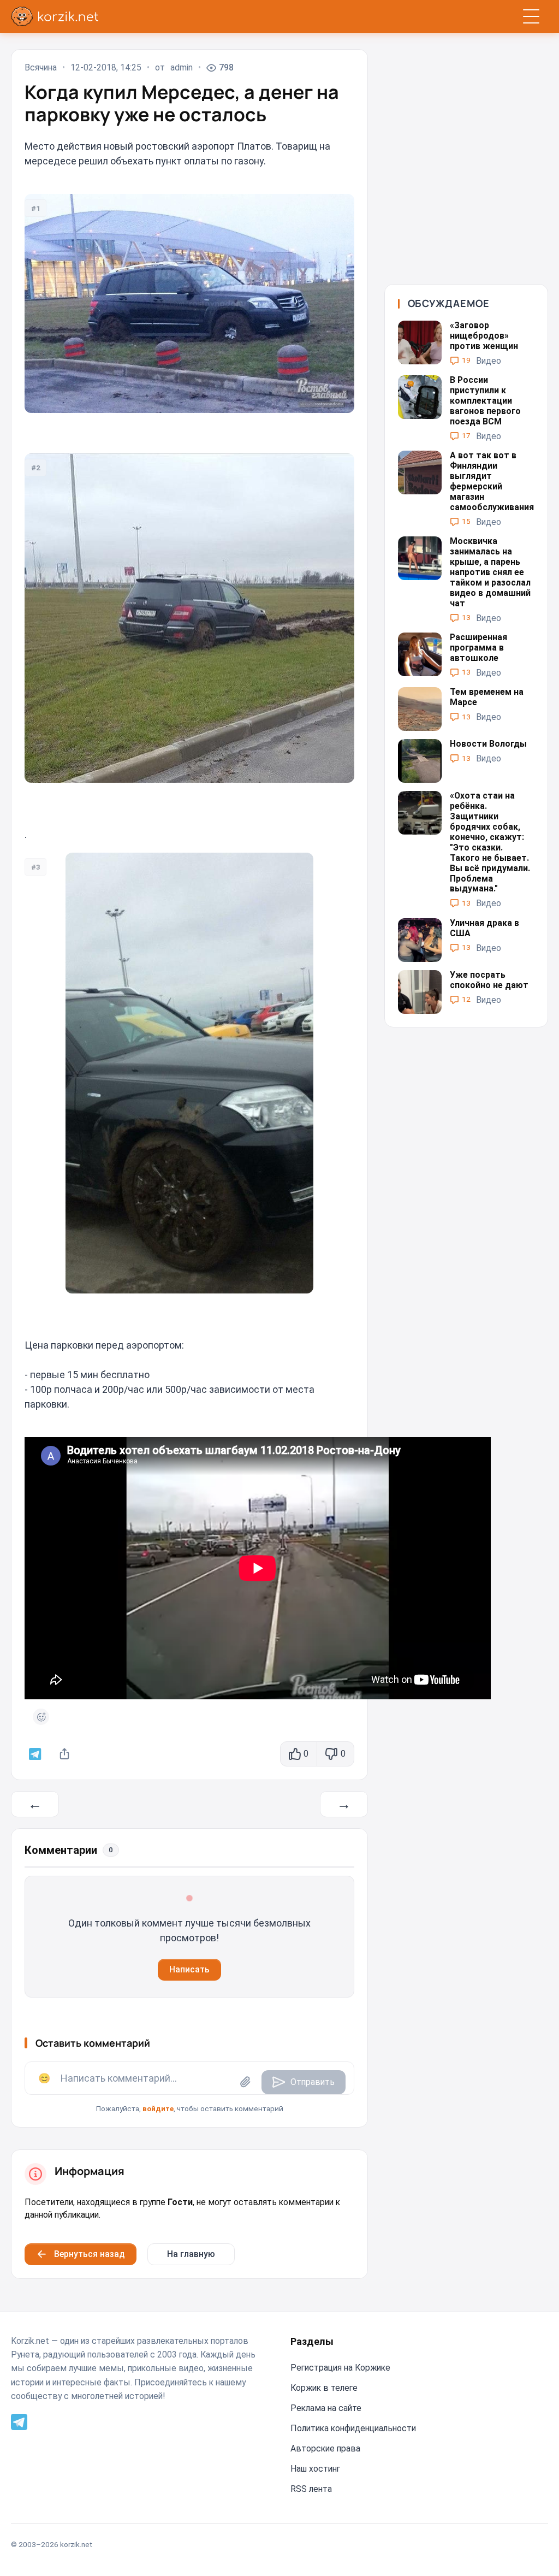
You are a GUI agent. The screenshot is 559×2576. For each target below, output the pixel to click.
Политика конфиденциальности (353, 2428)
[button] (189, 2088)
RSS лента (311, 2489)
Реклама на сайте (326, 2408)
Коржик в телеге (324, 2388)
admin (182, 68)
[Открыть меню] (531, 16)
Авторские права (325, 2448)
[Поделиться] (65, 1754)
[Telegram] (19, 2421)
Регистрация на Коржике (340, 2368)
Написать (189, 1969)
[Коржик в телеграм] (35, 1754)
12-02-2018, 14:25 (106, 68)
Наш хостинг (315, 2469)
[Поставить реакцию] (41, 1717)
